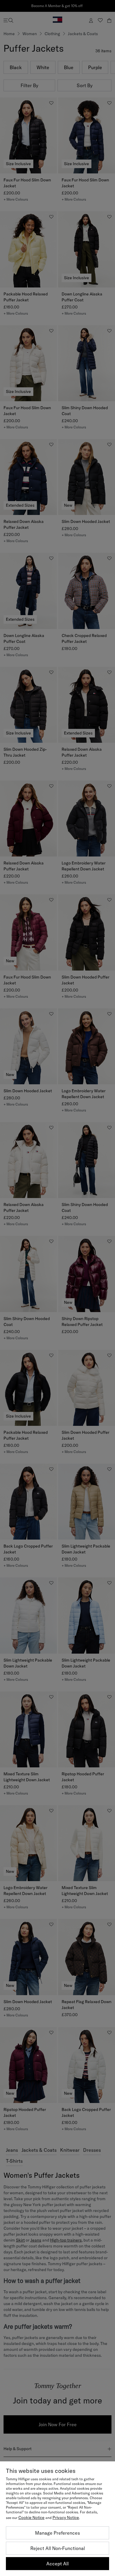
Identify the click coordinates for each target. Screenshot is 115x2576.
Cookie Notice (31, 2518)
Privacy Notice (66, 2518)
